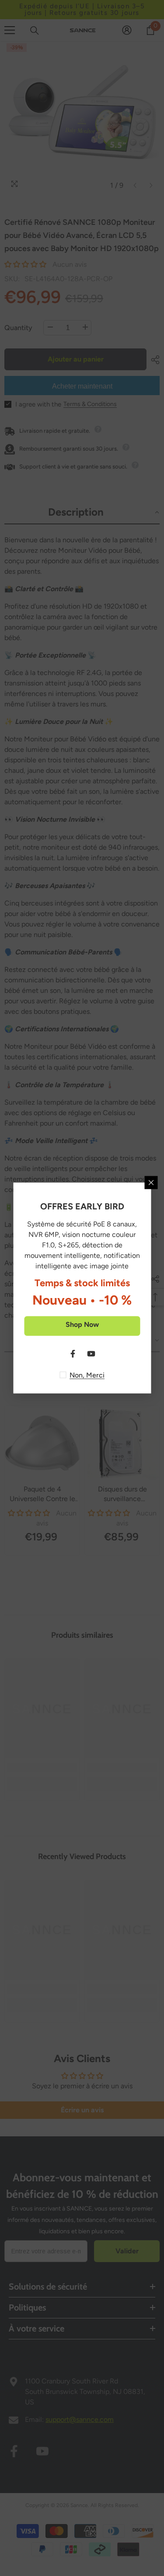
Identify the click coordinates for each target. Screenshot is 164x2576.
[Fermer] (151, 1183)
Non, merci (87, 1375)
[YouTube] (91, 1354)
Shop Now (82, 1324)
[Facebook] (73, 1354)
